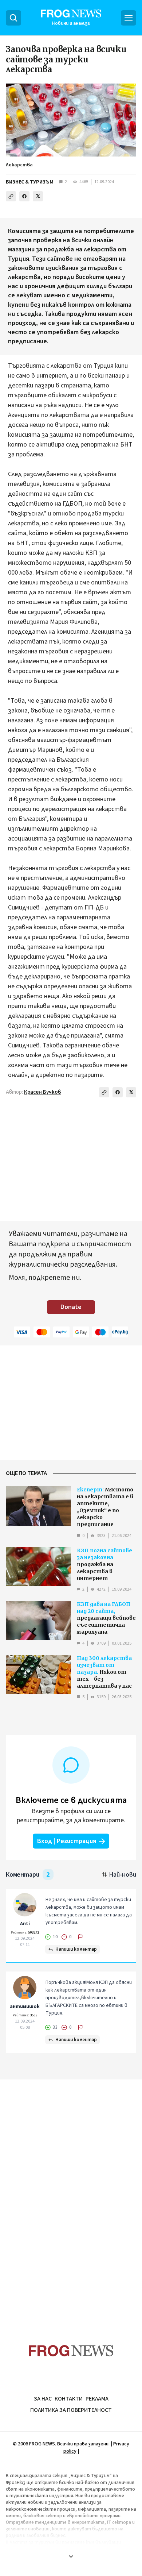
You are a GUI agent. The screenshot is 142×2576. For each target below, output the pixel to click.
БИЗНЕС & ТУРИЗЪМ (30, 182)
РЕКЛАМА (97, 2399)
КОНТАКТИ (69, 2399)
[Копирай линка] (11, 196)
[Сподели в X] (38, 196)
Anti (25, 1924)
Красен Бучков (43, 1092)
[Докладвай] (80, 1937)
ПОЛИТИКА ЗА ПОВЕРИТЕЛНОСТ (71, 2410)
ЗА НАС (43, 2399)
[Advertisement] (71, 2198)
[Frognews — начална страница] (71, 2351)
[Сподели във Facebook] (24, 196)
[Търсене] (13, 18)
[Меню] (129, 18)
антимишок (25, 2007)
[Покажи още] (71, 2556)
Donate (71, 1307)
